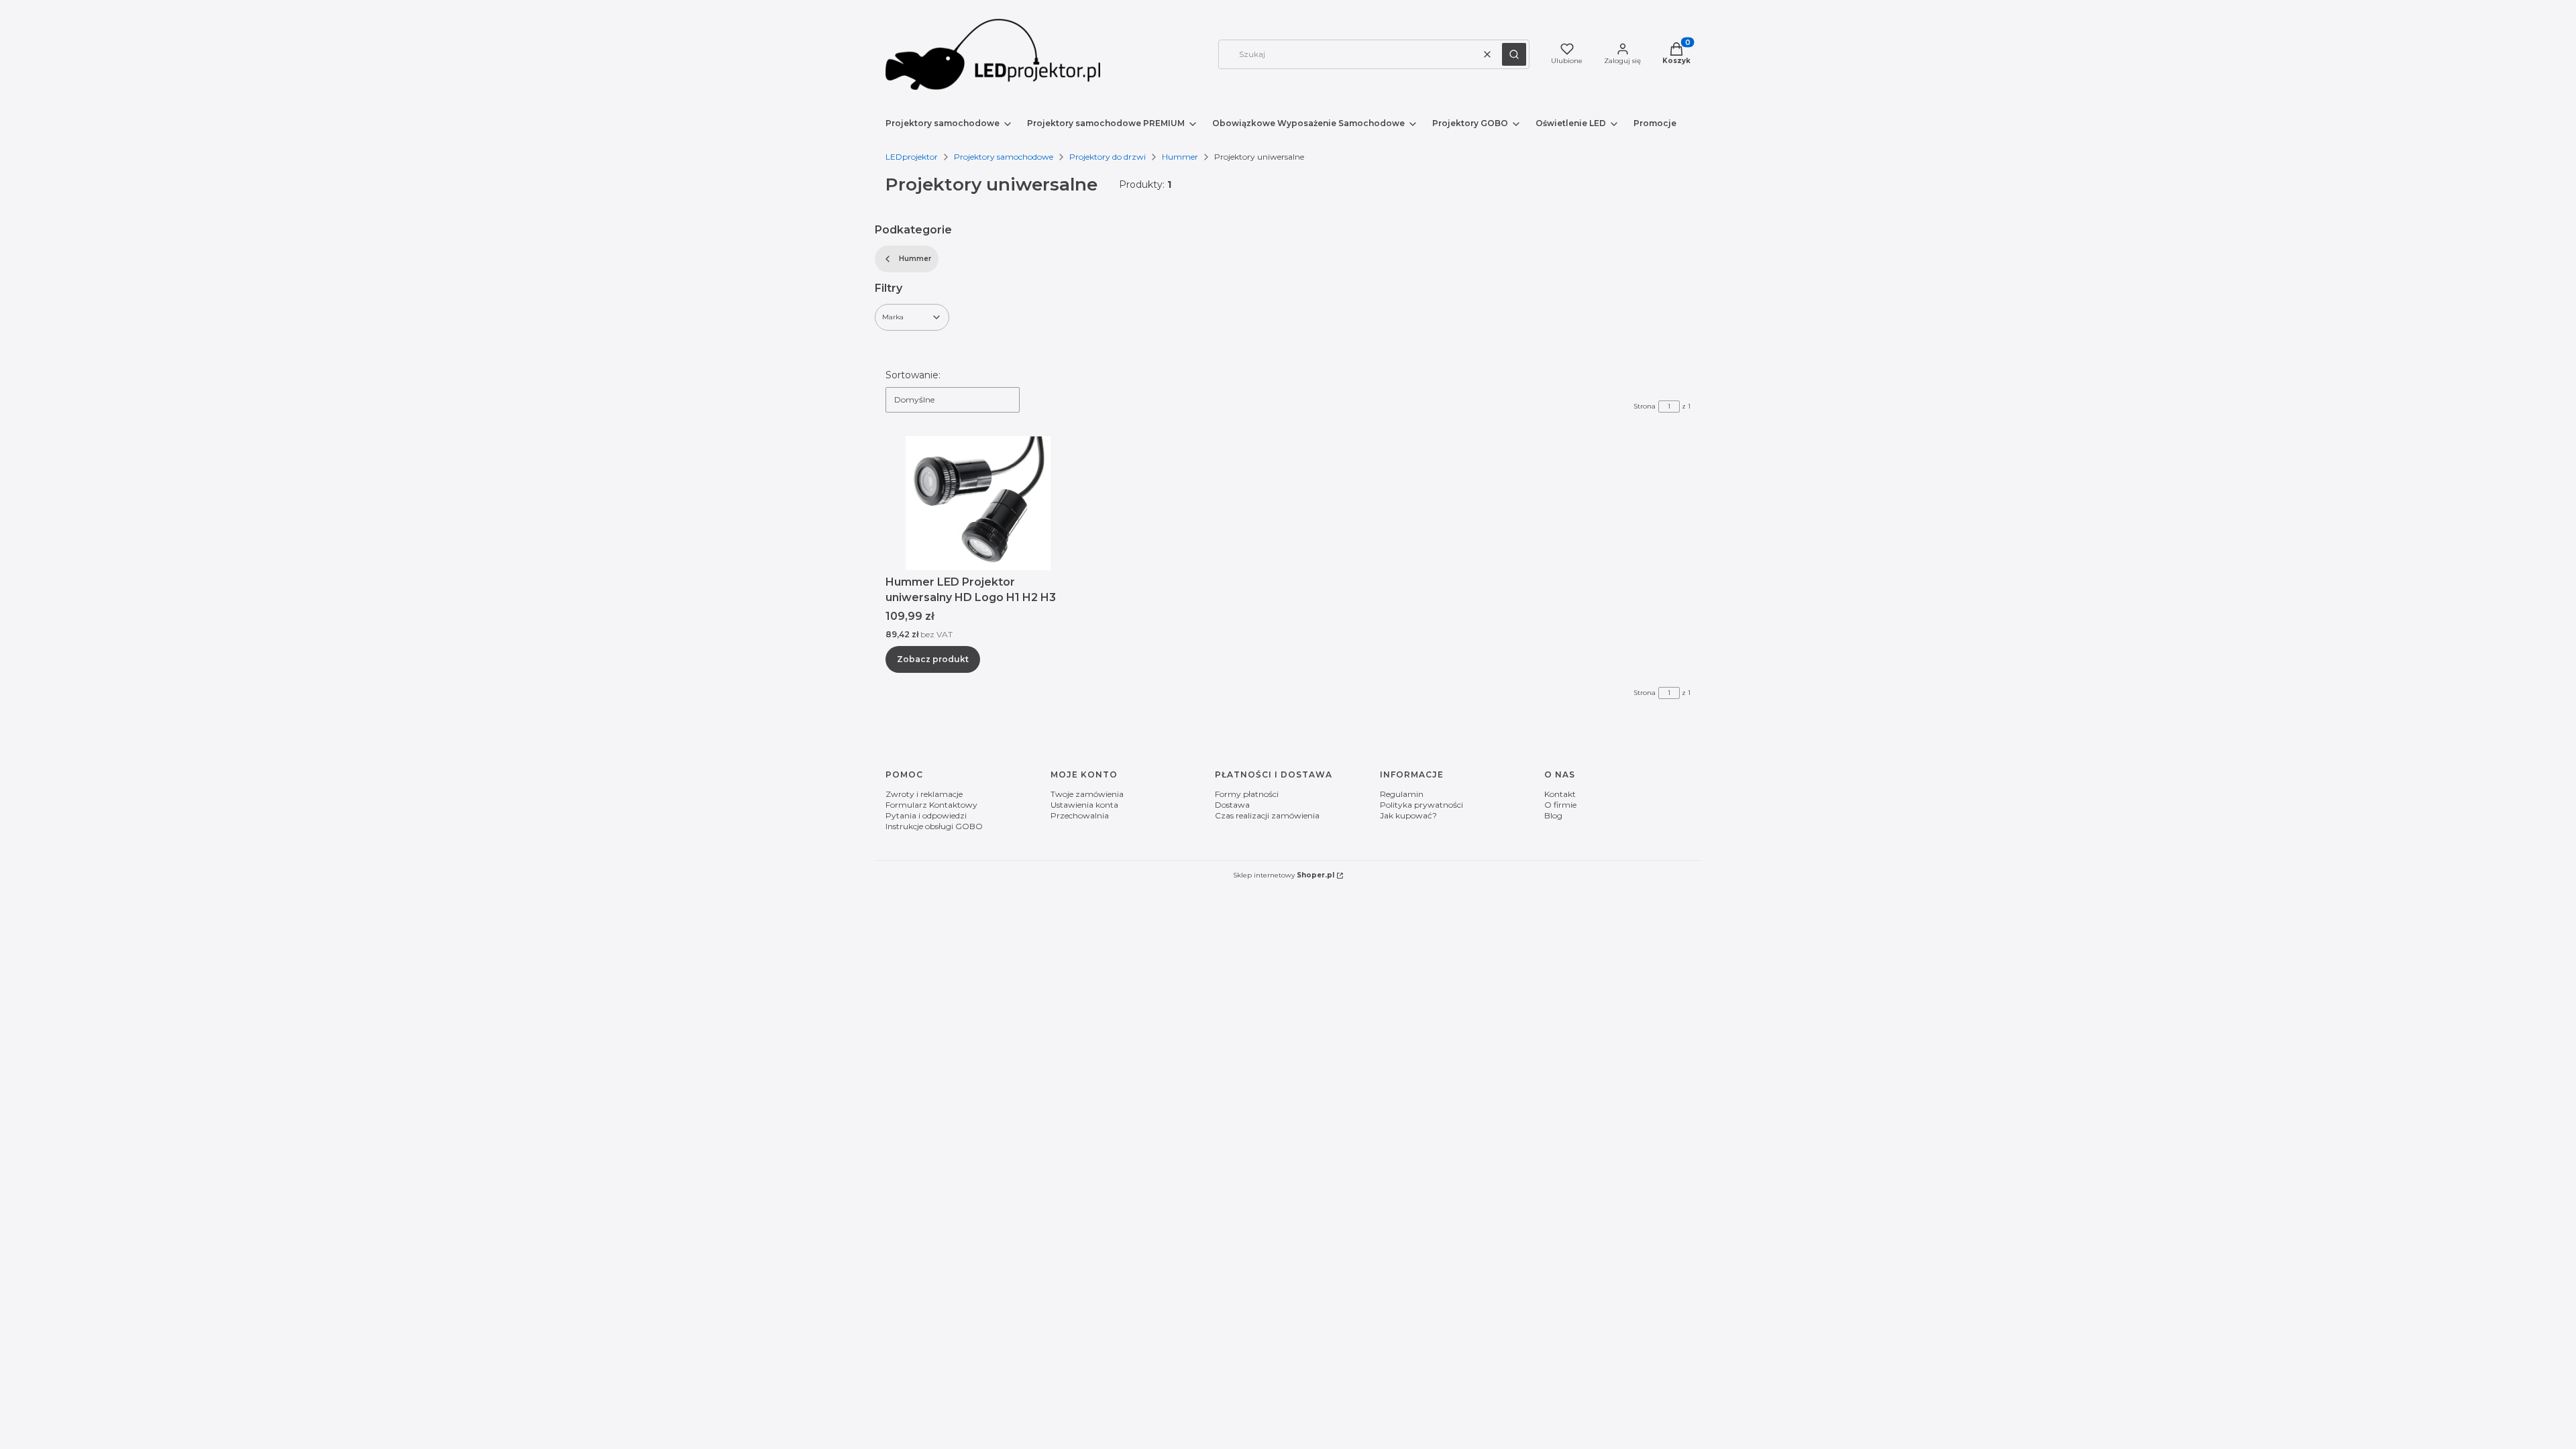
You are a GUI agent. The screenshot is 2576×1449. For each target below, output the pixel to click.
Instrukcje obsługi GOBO (934, 826)
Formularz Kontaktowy (931, 805)
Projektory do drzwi (1108, 157)
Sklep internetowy (1284, 875)
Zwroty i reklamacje (924, 794)
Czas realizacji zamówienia (1267, 815)
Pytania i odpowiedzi (926, 815)
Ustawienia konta (1084, 805)
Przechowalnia (1080, 815)
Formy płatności (1247, 794)
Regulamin (1402, 794)
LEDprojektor (912, 157)
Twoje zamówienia (1087, 794)
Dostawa (1232, 805)
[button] (1514, 54)
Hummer (1180, 157)
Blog (1553, 815)
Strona (1645, 406)
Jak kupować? (1408, 815)
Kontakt (1560, 794)
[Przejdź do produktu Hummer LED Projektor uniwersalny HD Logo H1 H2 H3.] (978, 503)
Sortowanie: (913, 375)
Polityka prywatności (1421, 805)
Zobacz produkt (933, 659)
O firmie (1560, 805)
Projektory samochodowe (1004, 157)
